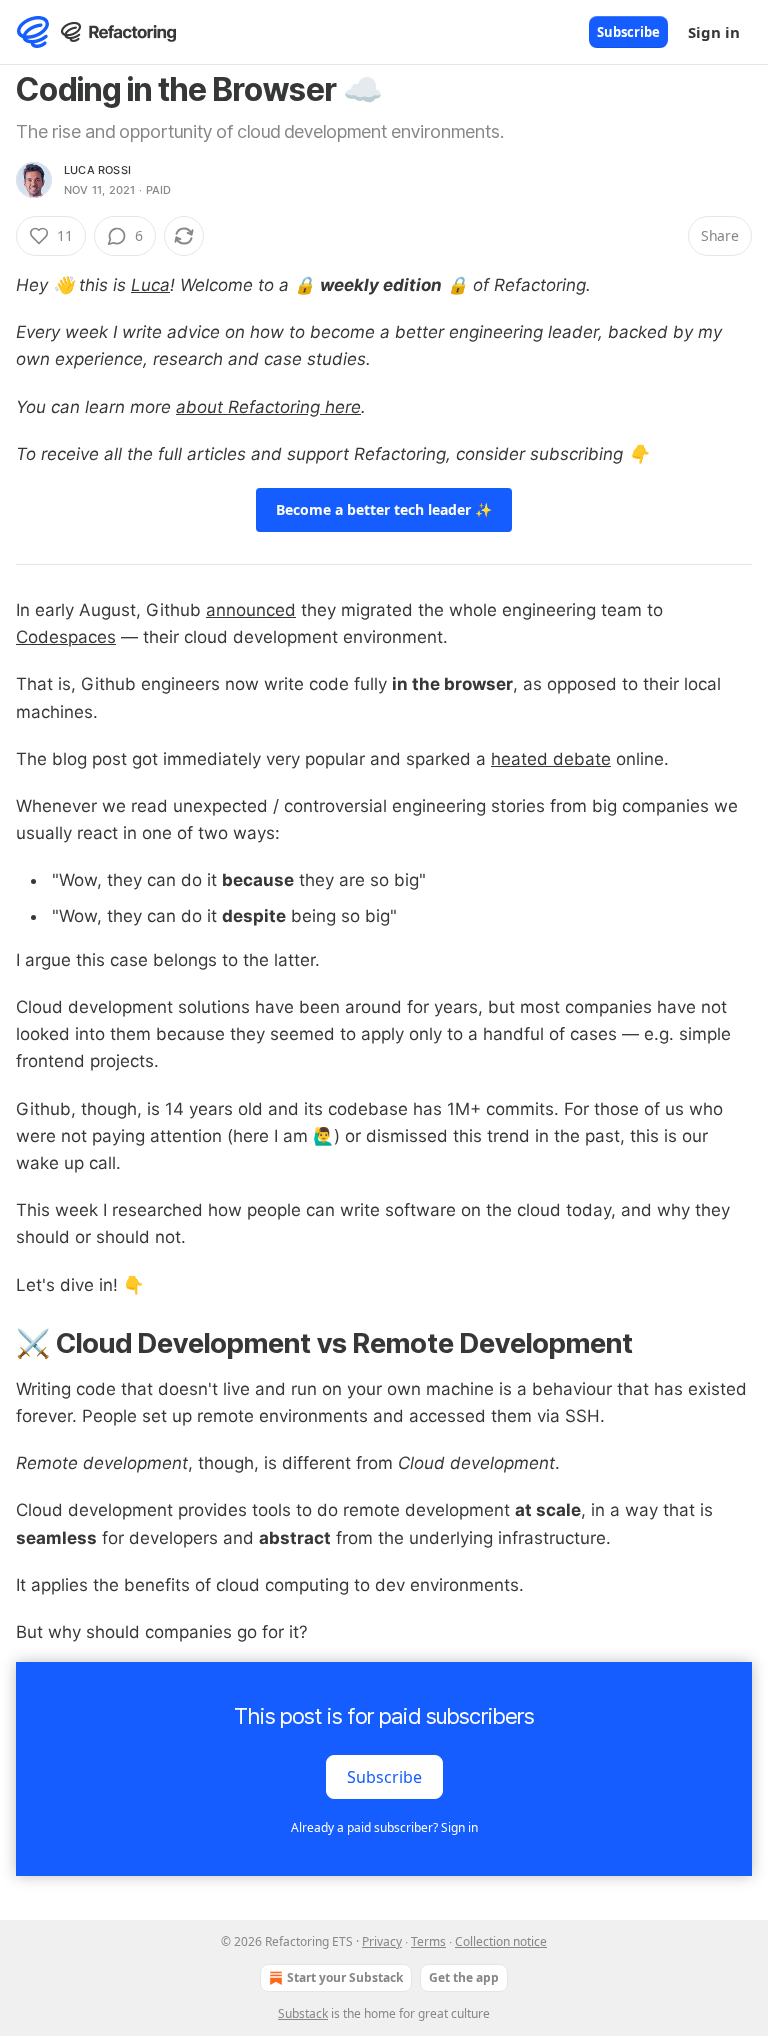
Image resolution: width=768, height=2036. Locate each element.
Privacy (382, 1941)
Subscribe (628, 32)
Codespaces (66, 637)
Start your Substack (345, 1977)
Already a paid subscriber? (384, 1827)
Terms (428, 1941)
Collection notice (501, 1941)
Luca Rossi (97, 170)
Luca (150, 285)
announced (251, 610)
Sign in (714, 32)
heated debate (551, 759)
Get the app (464, 1977)
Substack (303, 2013)
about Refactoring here (268, 407)
